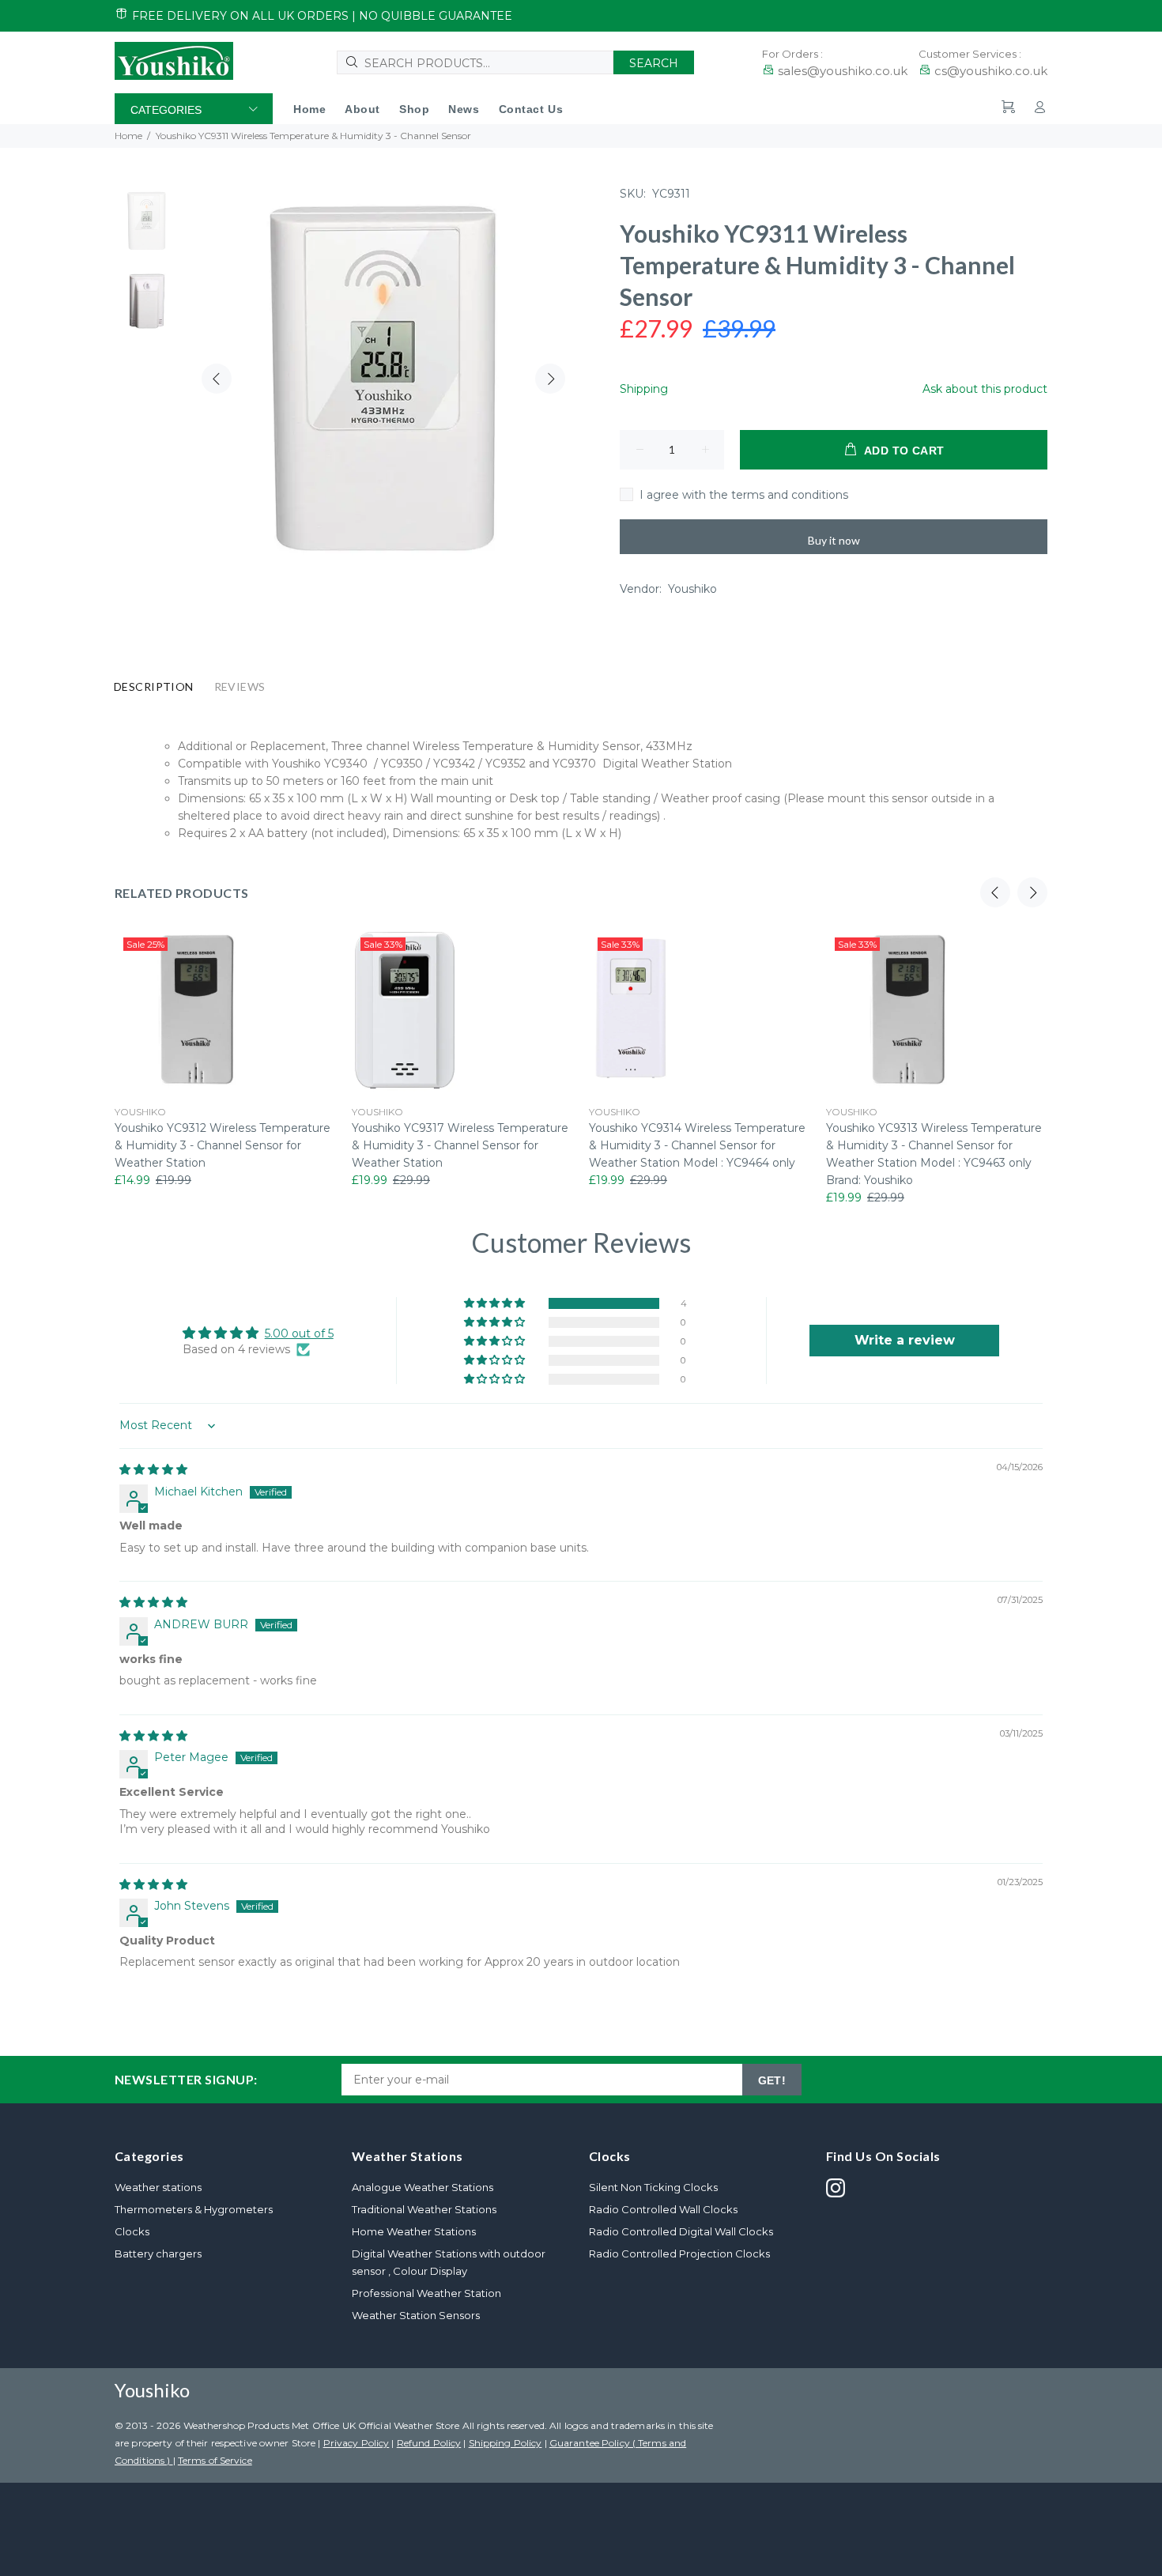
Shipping (644, 389)
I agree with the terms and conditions (744, 495)
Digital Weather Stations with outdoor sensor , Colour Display (449, 2262)
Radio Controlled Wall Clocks (663, 2209)
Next (550, 379)
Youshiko (692, 589)
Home (128, 136)
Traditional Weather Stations (424, 2209)
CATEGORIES (166, 110)
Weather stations (158, 2187)
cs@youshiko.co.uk (991, 71)
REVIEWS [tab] (240, 686)
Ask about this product (985, 389)
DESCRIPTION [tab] (154, 686)
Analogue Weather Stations (423, 2187)
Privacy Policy (357, 2443)
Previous (217, 379)
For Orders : (792, 54)
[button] (496, 1303)
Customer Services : (970, 54)
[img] (153, 1469)
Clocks (132, 2231)
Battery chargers (158, 2254)
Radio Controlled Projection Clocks (679, 2254)
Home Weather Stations (414, 2231)
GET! (772, 2080)
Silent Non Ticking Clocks (653, 2187)
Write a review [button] (905, 1340)
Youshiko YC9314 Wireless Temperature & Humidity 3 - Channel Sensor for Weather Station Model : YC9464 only (697, 1145)
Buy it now (834, 540)
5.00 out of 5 (299, 1333)
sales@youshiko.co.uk (843, 71)
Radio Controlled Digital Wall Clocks (681, 2231)
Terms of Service (215, 2460)
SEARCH (654, 63)
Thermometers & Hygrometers (194, 2209)
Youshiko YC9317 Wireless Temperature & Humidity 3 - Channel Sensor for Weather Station (460, 1145)
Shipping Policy (506, 2443)
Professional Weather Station (426, 2293)
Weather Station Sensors (416, 2315)
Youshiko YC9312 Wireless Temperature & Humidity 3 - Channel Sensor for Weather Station (223, 1145)
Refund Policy (429, 2443)
